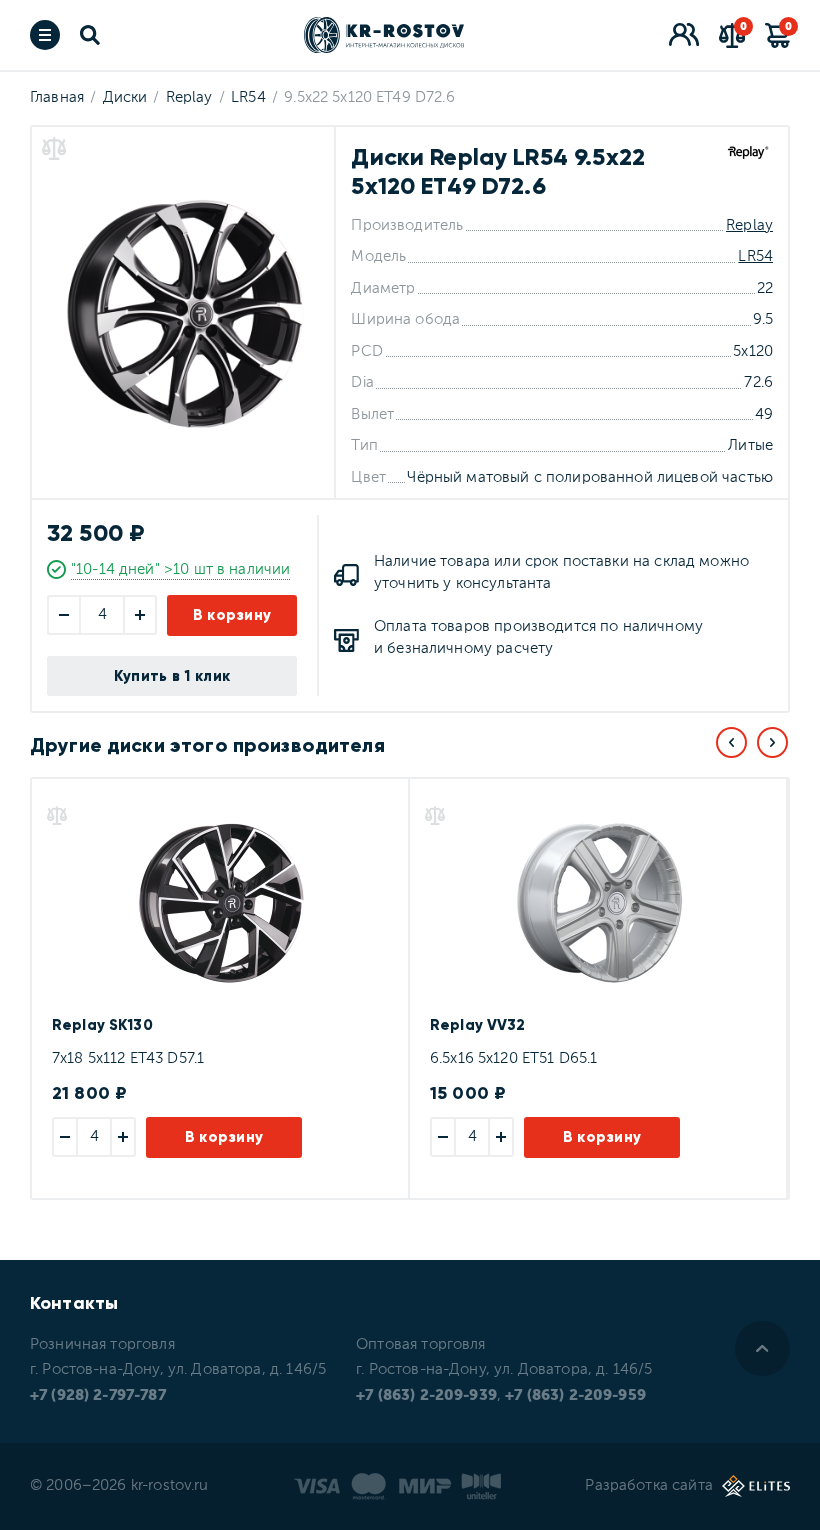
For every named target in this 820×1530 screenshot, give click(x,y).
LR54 (755, 256)
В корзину (232, 615)
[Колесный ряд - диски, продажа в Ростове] (384, 35)
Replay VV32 (478, 1025)
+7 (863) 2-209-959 (575, 1395)
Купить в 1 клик (172, 676)
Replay (749, 225)
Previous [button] (731, 742)
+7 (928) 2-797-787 (98, 1395)
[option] (219, 988)
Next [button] (772, 742)
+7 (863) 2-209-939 (426, 1395)
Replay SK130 (102, 1025)
